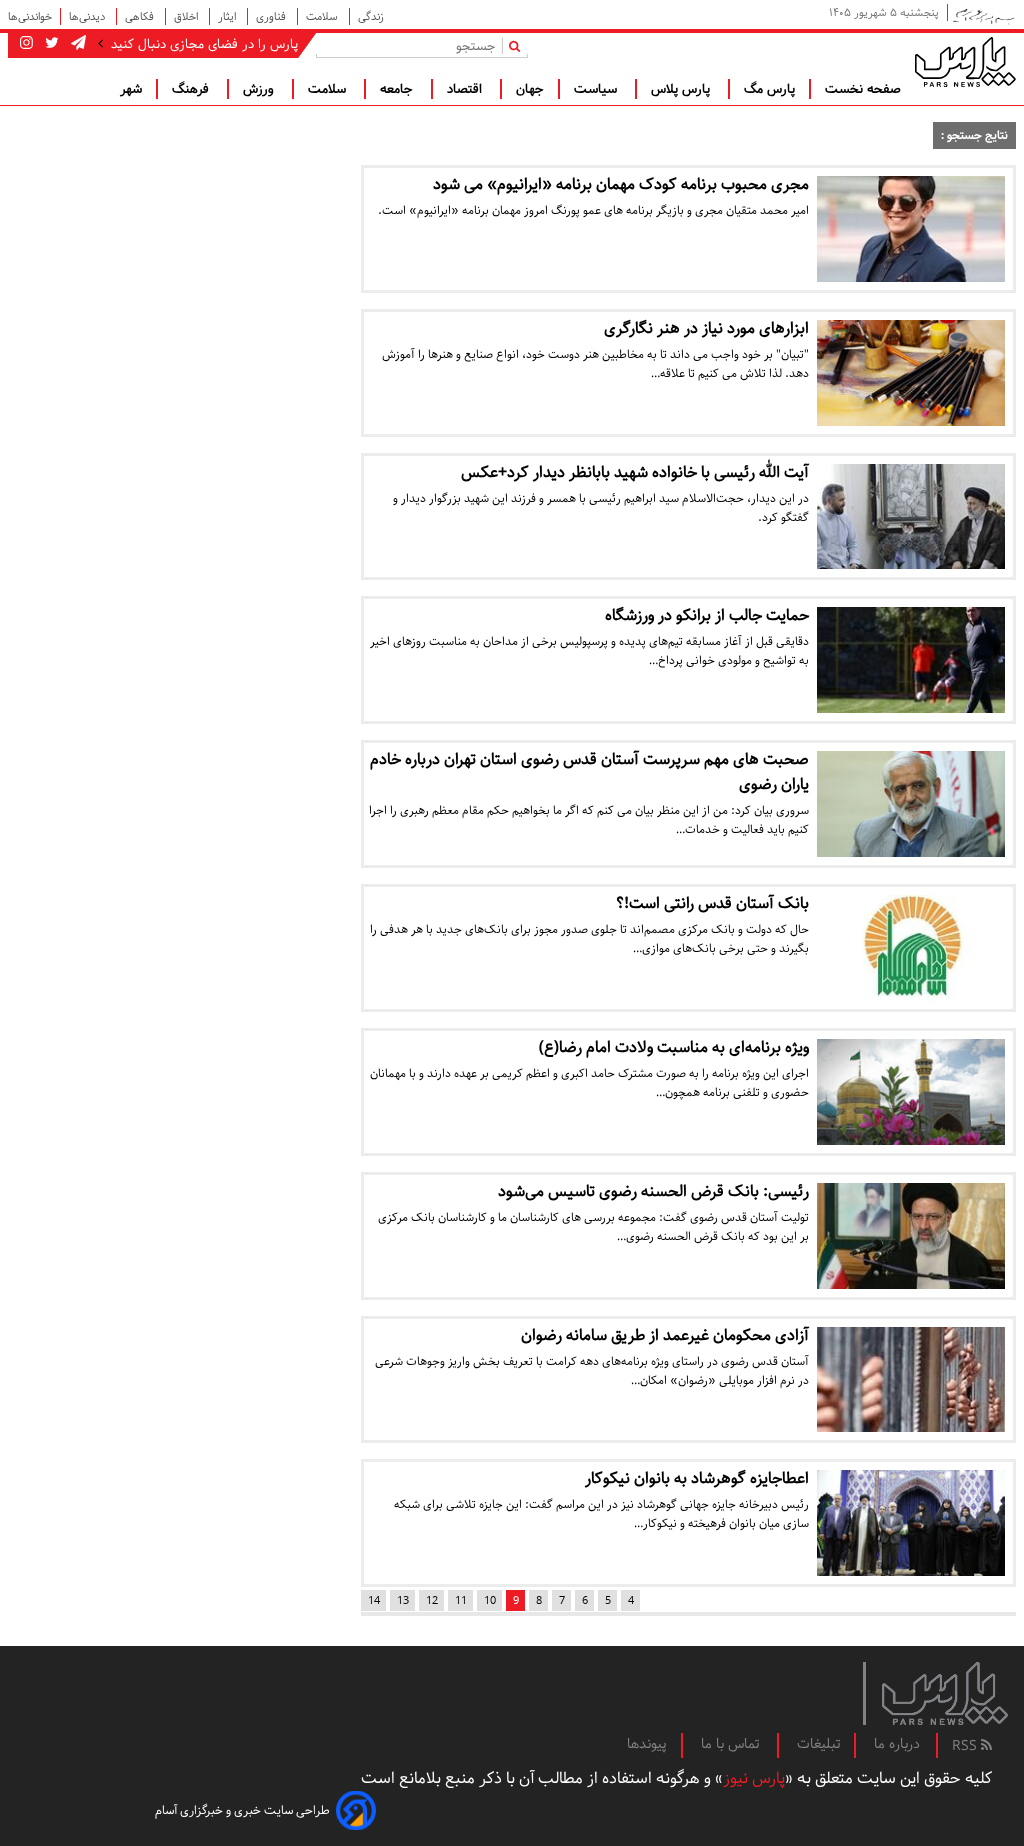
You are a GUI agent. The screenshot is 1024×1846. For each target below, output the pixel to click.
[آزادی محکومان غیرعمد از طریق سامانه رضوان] (911, 1380)
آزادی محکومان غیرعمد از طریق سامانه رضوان (665, 1335)
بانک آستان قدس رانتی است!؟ (712, 903)
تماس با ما (732, 1744)
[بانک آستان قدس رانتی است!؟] (911, 948)
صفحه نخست (863, 89)
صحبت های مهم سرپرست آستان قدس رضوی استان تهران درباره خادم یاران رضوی (589, 772)
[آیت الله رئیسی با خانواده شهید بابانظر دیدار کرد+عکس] (911, 517)
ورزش (260, 89)
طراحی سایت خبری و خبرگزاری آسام (242, 1810)
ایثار (228, 16)
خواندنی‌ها (30, 16)
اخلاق (187, 16)
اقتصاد (466, 89)
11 (461, 1600)
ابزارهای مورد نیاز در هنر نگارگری (706, 328)
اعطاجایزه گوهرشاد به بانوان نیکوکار (697, 1478)
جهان (530, 89)
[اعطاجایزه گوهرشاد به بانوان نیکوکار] (911, 1523)
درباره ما (897, 1744)
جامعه (398, 89)
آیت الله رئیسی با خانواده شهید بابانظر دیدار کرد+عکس (635, 472)
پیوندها (647, 1744)
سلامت (323, 16)
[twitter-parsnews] (50, 44)
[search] (518, 45)
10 (490, 1600)
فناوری (272, 16)
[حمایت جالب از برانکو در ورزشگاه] (911, 660)
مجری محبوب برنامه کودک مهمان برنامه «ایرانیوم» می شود (621, 184)
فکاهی (141, 16)
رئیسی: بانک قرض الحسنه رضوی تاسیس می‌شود (653, 1191)
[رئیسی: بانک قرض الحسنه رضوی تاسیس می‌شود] (911, 1236)
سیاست (597, 89)
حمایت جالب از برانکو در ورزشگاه (707, 615)
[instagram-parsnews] (26, 44)
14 (374, 1600)
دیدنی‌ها (88, 16)
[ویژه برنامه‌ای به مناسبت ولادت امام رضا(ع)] (911, 1092)
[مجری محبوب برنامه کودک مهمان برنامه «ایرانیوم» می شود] (911, 229)
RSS (966, 1746)
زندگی (371, 16)
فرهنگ (192, 89)
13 (403, 1600)
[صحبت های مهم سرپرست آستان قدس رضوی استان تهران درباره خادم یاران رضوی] (911, 804)
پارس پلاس (682, 89)
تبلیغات (818, 1744)
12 (432, 1600)
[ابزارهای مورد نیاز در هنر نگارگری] (911, 373)
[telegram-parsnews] (76, 44)
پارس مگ (769, 89)
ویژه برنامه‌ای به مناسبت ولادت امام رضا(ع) (674, 1047)
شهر (131, 89)
